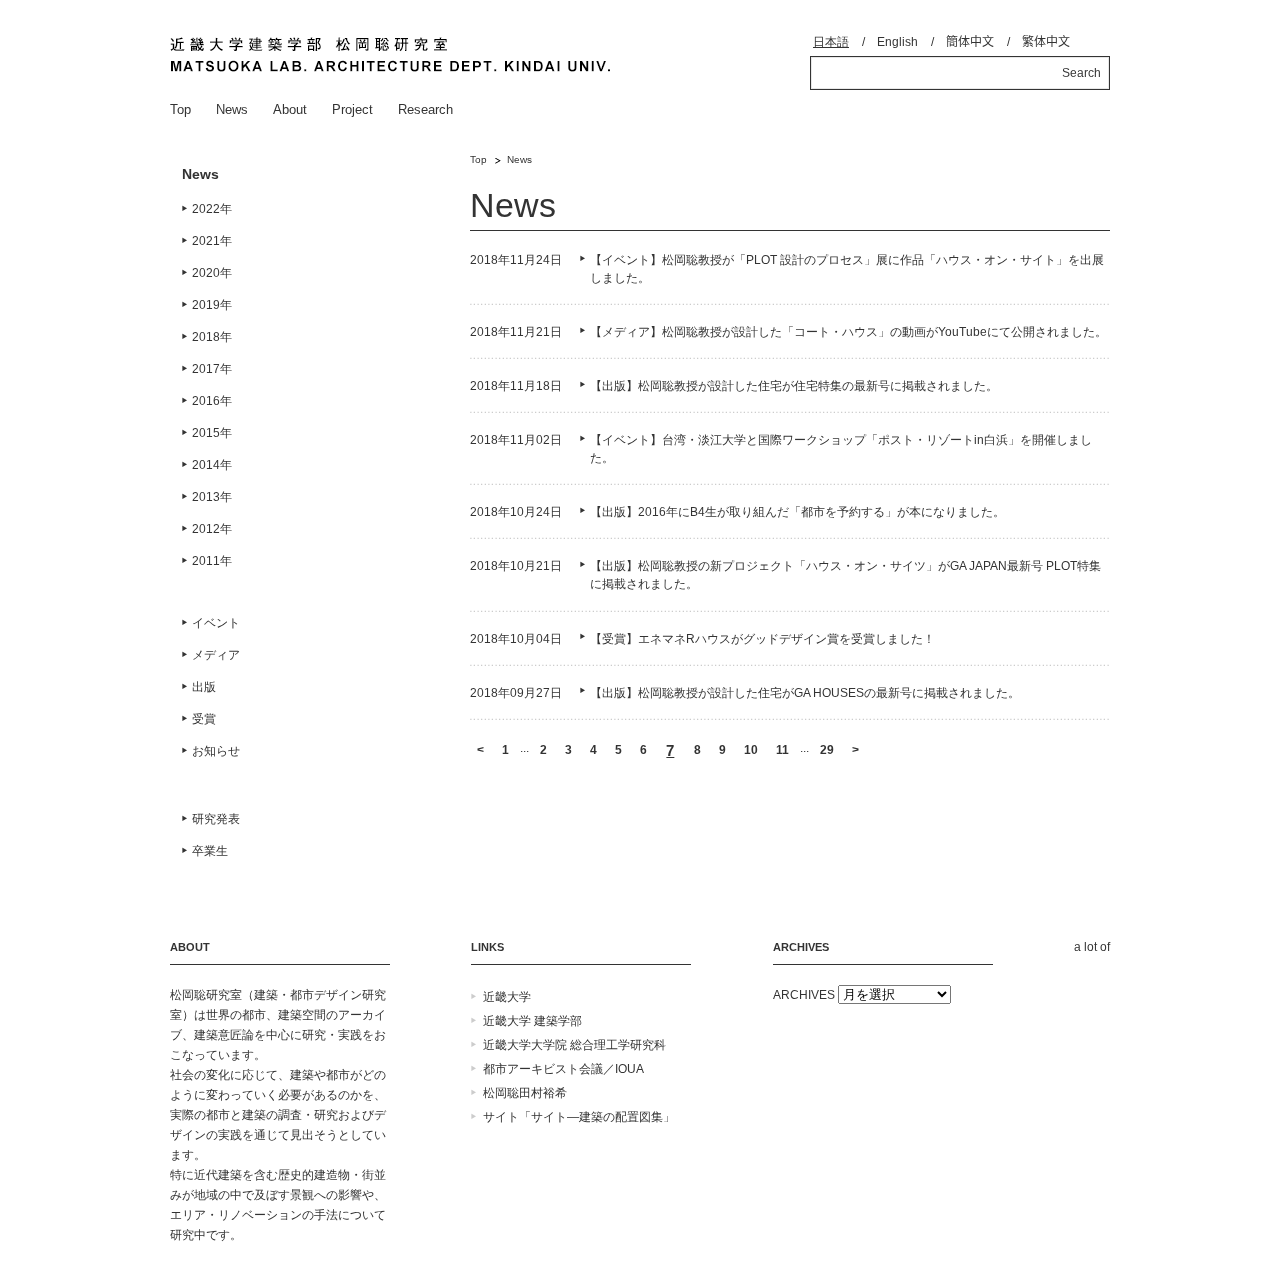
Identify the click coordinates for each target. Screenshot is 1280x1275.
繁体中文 (1046, 42)
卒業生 (210, 851)
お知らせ (216, 751)
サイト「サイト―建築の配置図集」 (579, 1117)
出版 (204, 687)
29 (827, 750)
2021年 (212, 241)
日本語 (831, 42)
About (290, 109)
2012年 (212, 529)
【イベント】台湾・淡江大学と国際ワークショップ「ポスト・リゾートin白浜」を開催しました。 (841, 449)
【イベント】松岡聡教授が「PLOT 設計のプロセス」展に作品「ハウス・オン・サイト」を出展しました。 (847, 269)
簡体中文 (970, 42)
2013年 (212, 497)
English (897, 42)
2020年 (212, 273)
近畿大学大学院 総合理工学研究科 (574, 1045)
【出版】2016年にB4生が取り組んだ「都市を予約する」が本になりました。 (797, 512)
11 (782, 750)
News (232, 109)
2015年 (212, 433)
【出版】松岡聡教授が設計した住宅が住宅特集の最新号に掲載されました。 (794, 386)
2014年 (212, 465)
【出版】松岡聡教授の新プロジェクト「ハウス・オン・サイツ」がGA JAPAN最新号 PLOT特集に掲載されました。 (845, 575)
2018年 (212, 337)
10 (751, 750)
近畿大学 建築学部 (532, 1021)
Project (352, 109)
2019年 (212, 305)
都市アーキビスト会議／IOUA (563, 1069)
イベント (216, 623)
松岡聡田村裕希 (525, 1093)
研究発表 (216, 819)
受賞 (204, 719)
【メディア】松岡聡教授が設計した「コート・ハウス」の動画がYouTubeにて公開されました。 (848, 332)
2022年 (212, 209)
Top (180, 109)
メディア (216, 655)
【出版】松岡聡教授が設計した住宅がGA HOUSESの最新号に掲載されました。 (805, 693)
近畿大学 (507, 997)
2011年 (212, 561)
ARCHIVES (804, 995)
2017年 (212, 369)
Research (425, 109)
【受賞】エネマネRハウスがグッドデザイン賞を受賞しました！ (762, 639)
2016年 (212, 401)
